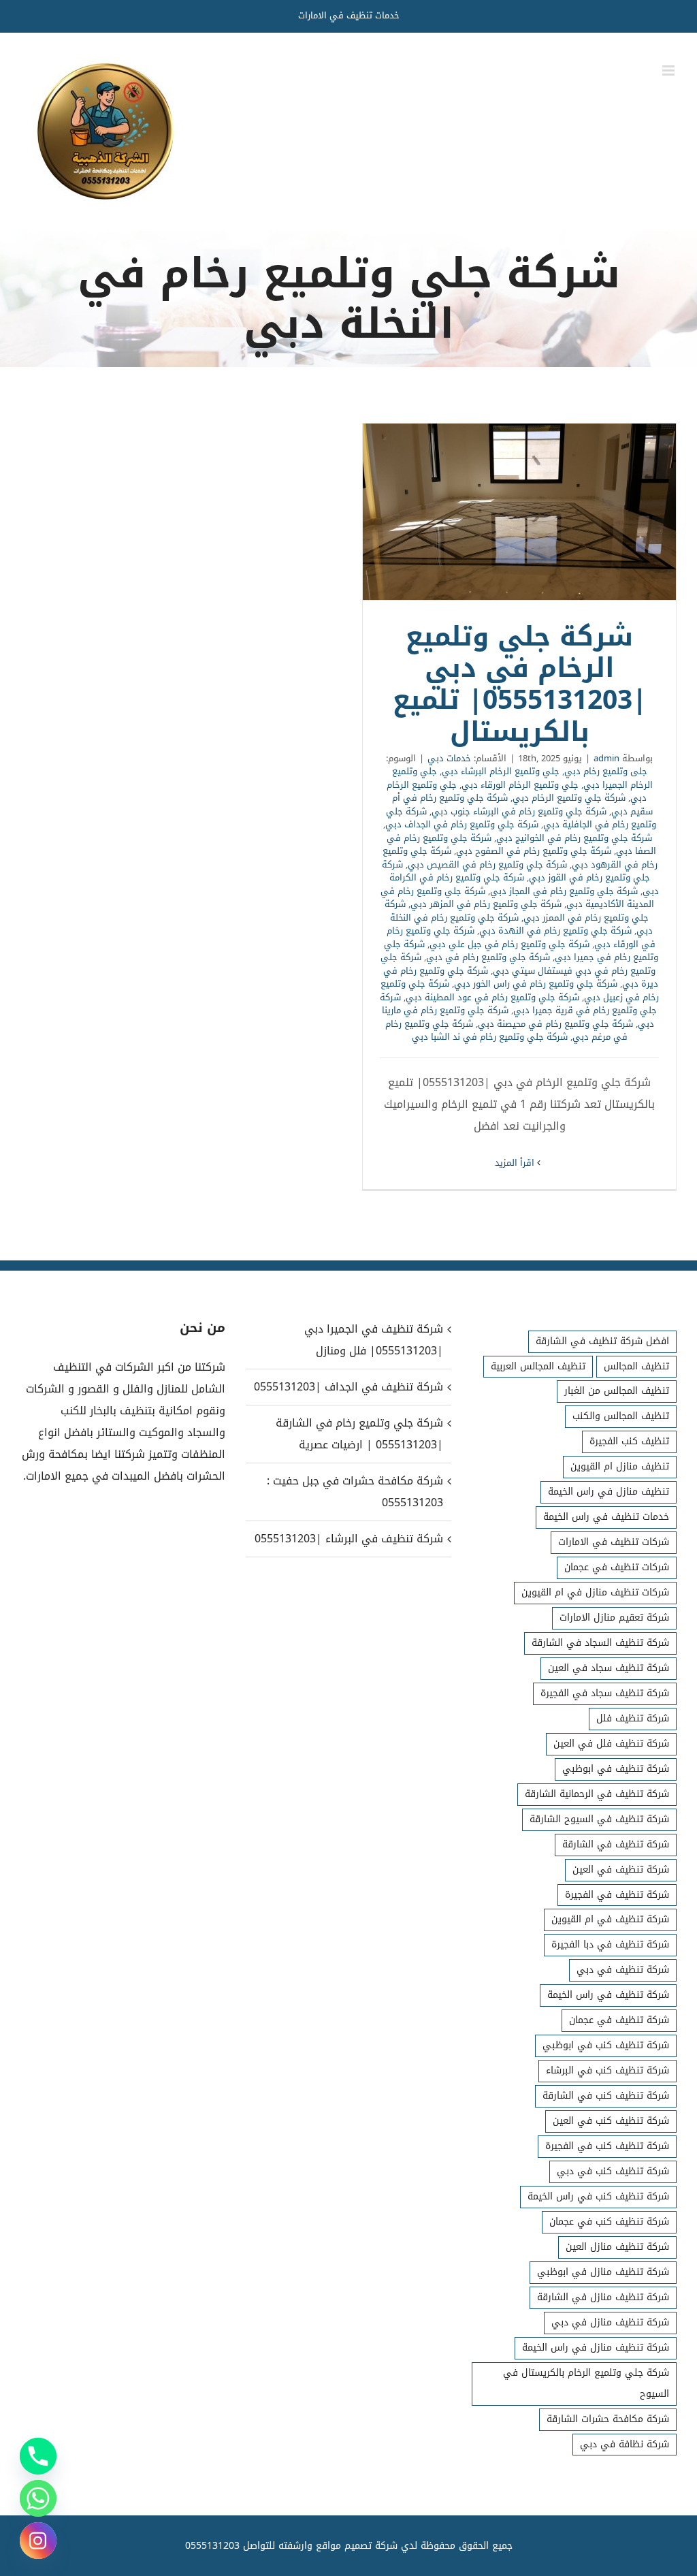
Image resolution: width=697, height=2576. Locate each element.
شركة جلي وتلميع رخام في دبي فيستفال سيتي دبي (518, 964)
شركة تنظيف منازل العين (617, 2247)
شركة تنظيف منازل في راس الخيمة (596, 2348)
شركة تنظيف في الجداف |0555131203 (348, 1387)
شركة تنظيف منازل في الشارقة (603, 2297)
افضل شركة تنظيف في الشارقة (602, 1341)
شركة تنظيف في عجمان (619, 2020)
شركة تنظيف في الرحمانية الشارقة (597, 1794)
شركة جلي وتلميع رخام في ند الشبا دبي (490, 1037)
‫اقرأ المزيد (516, 1163)
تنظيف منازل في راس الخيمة (609, 1492)
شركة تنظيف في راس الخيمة (608, 1995)
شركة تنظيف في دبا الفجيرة (610, 1944)
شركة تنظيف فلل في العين (611, 1744)
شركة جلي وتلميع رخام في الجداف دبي (462, 824)
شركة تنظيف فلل (633, 1718)
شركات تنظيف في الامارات (614, 1542)
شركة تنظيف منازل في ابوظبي (603, 2272)
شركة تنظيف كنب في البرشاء (607, 2070)
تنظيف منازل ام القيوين (620, 1466)
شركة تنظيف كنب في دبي (613, 2171)
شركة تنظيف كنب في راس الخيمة (598, 2196)
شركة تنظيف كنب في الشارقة (606, 2096)
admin (606, 758)
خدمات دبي (449, 758)
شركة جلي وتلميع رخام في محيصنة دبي (555, 1024)
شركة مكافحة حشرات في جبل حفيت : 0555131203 (355, 1492)
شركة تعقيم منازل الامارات (614, 1618)
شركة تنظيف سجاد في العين (609, 1668)
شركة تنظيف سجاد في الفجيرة (605, 1693)
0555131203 (212, 2546)
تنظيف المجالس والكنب (621, 1416)
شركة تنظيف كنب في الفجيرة (607, 2146)
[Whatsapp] (38, 2498)
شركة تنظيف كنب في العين (611, 2121)
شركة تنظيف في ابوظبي (616, 1769)
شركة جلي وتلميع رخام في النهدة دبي (555, 931)
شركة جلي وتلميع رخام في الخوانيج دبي (574, 838)
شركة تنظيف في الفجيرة (617, 1895)
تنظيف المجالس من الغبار (617, 1391)
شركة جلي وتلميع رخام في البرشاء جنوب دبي (519, 811)
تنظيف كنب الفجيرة (629, 1441)
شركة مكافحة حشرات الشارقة (608, 2419)
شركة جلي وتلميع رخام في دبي (488, 957)
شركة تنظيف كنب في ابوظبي (606, 2045)
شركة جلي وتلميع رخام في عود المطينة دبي (492, 997)
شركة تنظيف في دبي (623, 1970)
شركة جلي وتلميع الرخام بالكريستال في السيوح (586, 2383)
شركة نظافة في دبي (625, 2444)
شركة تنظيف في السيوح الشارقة (599, 1819)
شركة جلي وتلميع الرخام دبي (569, 798)
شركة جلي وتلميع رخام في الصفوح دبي (534, 851)
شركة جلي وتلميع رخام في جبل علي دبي (509, 944)
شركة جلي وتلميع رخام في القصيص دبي (487, 864)
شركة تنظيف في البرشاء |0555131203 (348, 1539)
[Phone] (38, 2456)
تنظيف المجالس (636, 1366)
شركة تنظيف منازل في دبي (610, 2322)
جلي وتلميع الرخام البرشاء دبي (501, 771)
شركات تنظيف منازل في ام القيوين (595, 1592)
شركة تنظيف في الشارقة (616, 1844)
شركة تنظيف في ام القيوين (610, 1919)
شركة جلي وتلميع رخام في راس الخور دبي (536, 984)
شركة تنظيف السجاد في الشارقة (600, 1643)
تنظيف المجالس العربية (538, 1366)
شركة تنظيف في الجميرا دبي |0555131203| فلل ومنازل (373, 1340)
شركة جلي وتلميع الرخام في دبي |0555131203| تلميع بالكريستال (519, 512)
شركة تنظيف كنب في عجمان (609, 2222)
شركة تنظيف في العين (621, 1870)
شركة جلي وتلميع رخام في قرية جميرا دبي (518, 1004)
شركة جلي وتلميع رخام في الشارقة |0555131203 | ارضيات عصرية (359, 1434)
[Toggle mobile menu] (669, 70)
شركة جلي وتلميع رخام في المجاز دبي (564, 891)
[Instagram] (38, 2541)
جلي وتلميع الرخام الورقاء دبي (520, 785)
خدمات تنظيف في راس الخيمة (606, 1517)
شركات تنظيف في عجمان (617, 1567)
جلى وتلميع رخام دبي (606, 771)
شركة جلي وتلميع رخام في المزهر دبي (486, 904)
